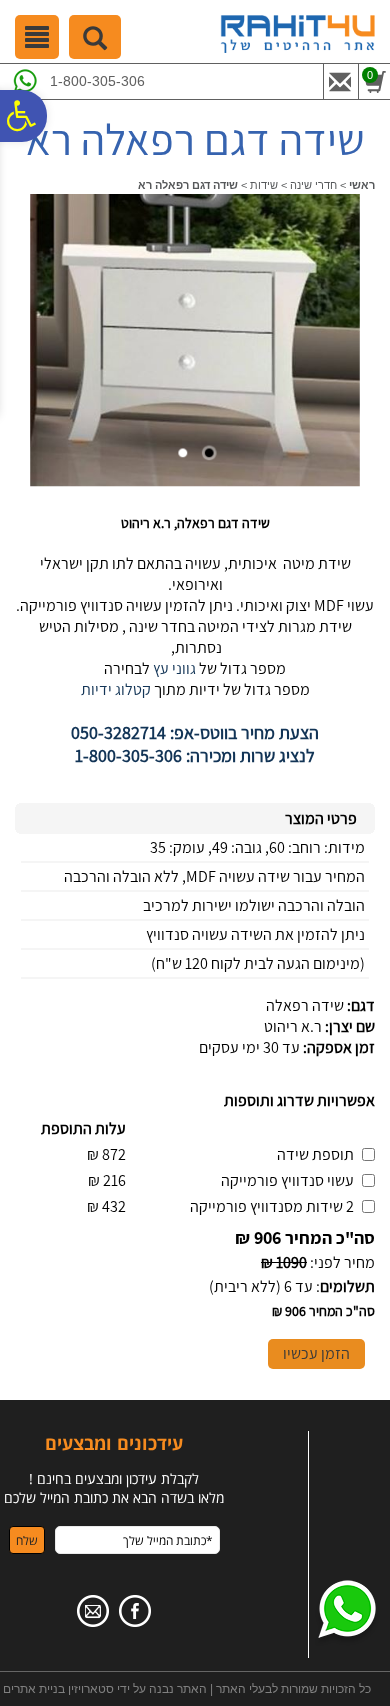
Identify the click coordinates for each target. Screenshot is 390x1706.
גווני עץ (173, 668)
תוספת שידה (315, 1154)
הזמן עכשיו (316, 1353)
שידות (264, 185)
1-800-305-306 (97, 81)
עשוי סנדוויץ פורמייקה (287, 1180)
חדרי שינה (313, 185)
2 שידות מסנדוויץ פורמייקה (272, 1206)
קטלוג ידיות (195, 723)
